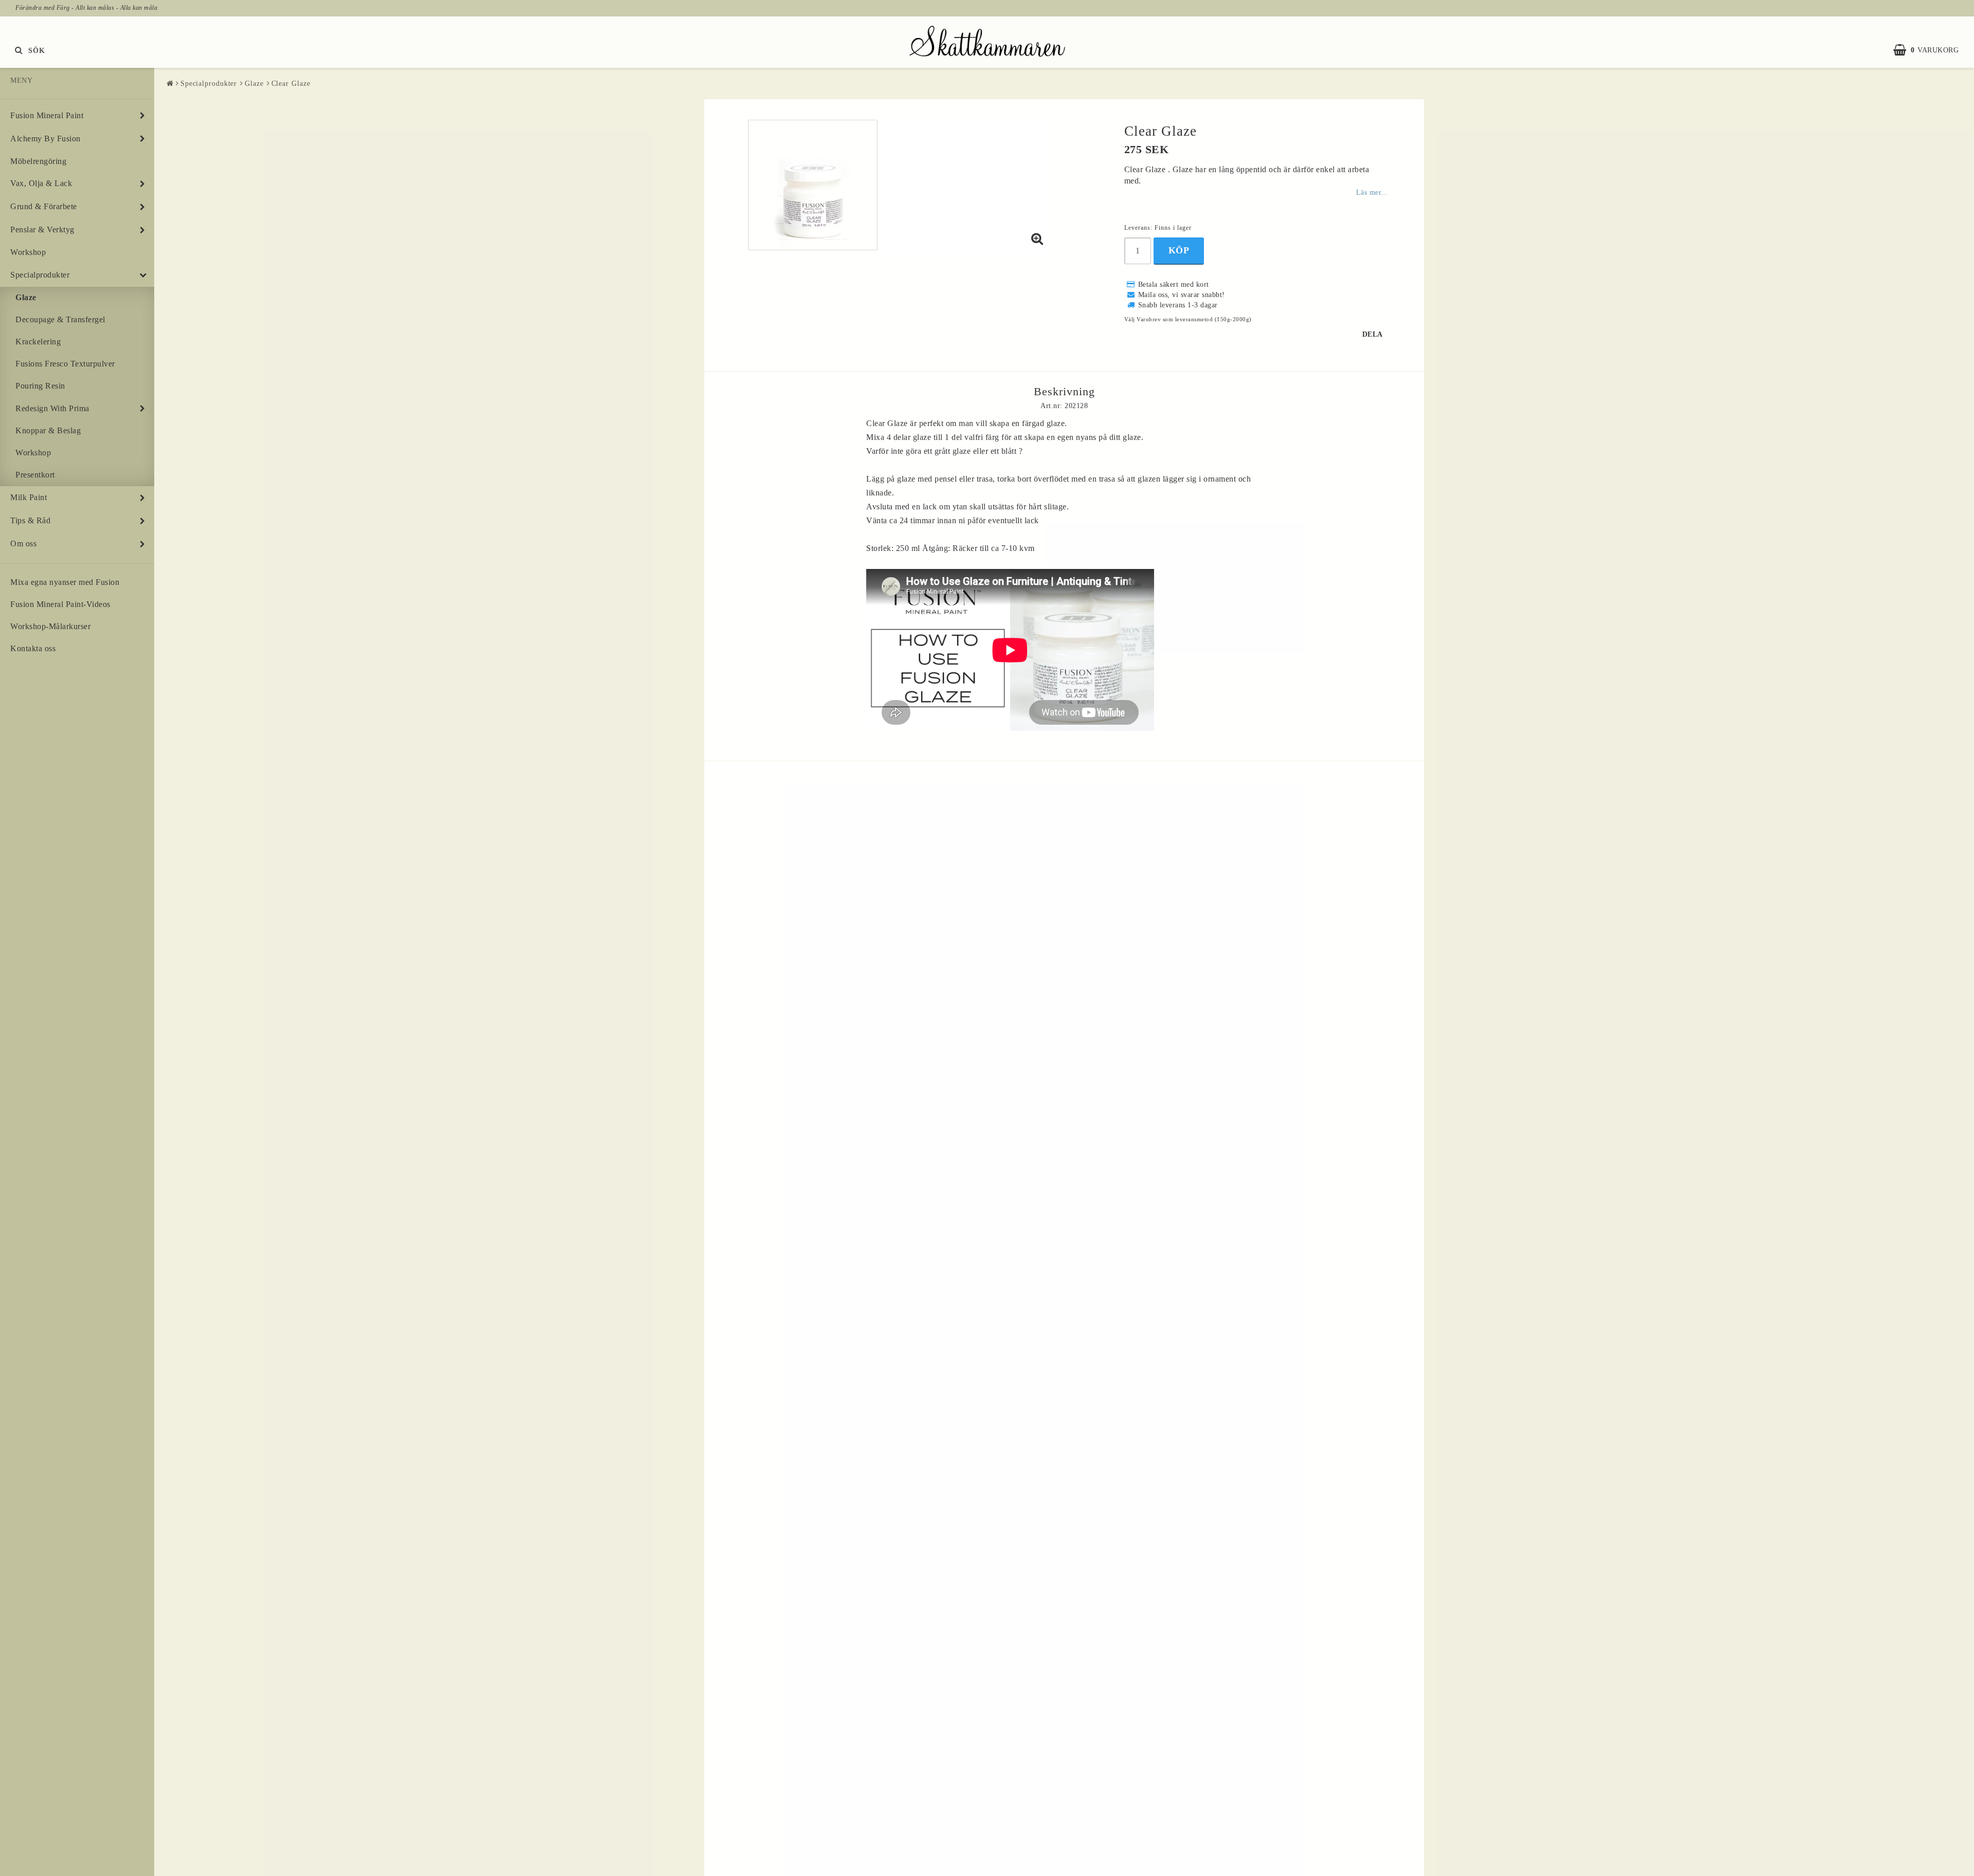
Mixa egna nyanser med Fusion (65, 582)
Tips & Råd (30, 520)
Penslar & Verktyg (42, 229)
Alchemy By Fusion (45, 139)
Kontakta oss (33, 648)
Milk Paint (29, 497)
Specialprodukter (40, 275)
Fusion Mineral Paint (47, 115)
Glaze (26, 297)
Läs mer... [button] (1372, 192)
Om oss (23, 544)
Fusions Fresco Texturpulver (65, 364)
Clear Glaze (291, 84)
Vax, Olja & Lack (41, 183)
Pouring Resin (40, 386)
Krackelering (38, 342)
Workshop (28, 252)
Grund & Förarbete (44, 206)
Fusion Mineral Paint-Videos (60, 604)
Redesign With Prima (52, 408)
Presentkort (35, 475)
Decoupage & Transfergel (60, 319)
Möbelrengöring (38, 161)
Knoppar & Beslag (48, 430)
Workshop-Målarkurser (50, 626)
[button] (1931, 50)
